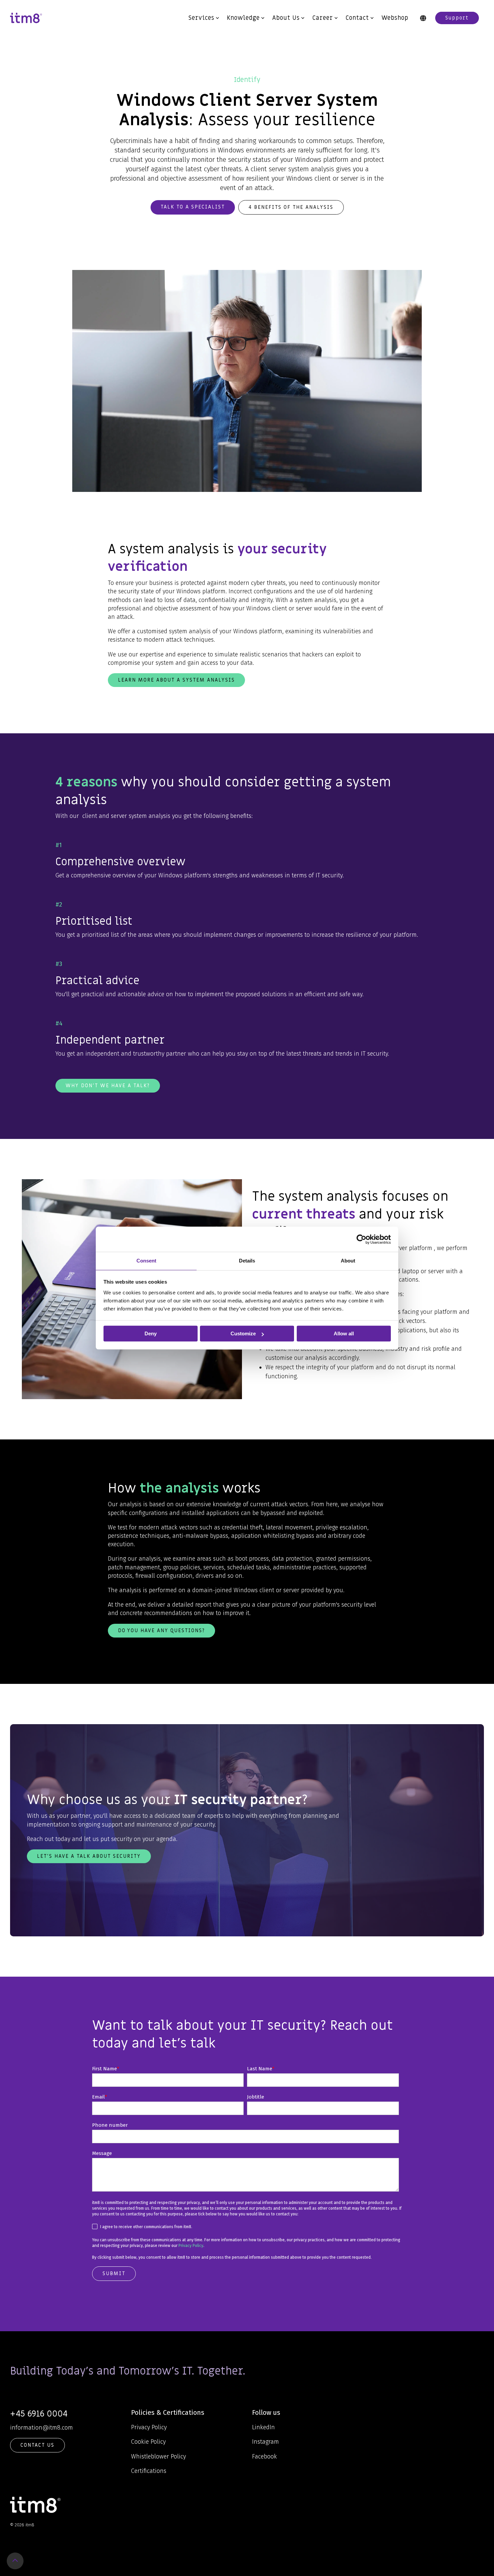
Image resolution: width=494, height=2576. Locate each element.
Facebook (264, 2456)
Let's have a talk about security (89, 1856)
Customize (243, 1333)
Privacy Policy (191, 2246)
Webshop (395, 18)
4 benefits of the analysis (291, 207)
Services (201, 18)
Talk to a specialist (193, 207)
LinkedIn (263, 2427)
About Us (286, 18)
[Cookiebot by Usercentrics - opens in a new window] (361, 1239)
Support (457, 18)
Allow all (344, 1333)
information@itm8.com (42, 2428)
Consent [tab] (146, 1261)
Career (323, 18)
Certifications (149, 2471)
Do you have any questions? (161, 1630)
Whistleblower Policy (158, 2456)
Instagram (265, 2442)
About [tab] (348, 1261)
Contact (357, 18)
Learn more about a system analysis (176, 680)
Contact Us (37, 2445)
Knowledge (243, 18)
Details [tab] (247, 1261)
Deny (151, 1333)
